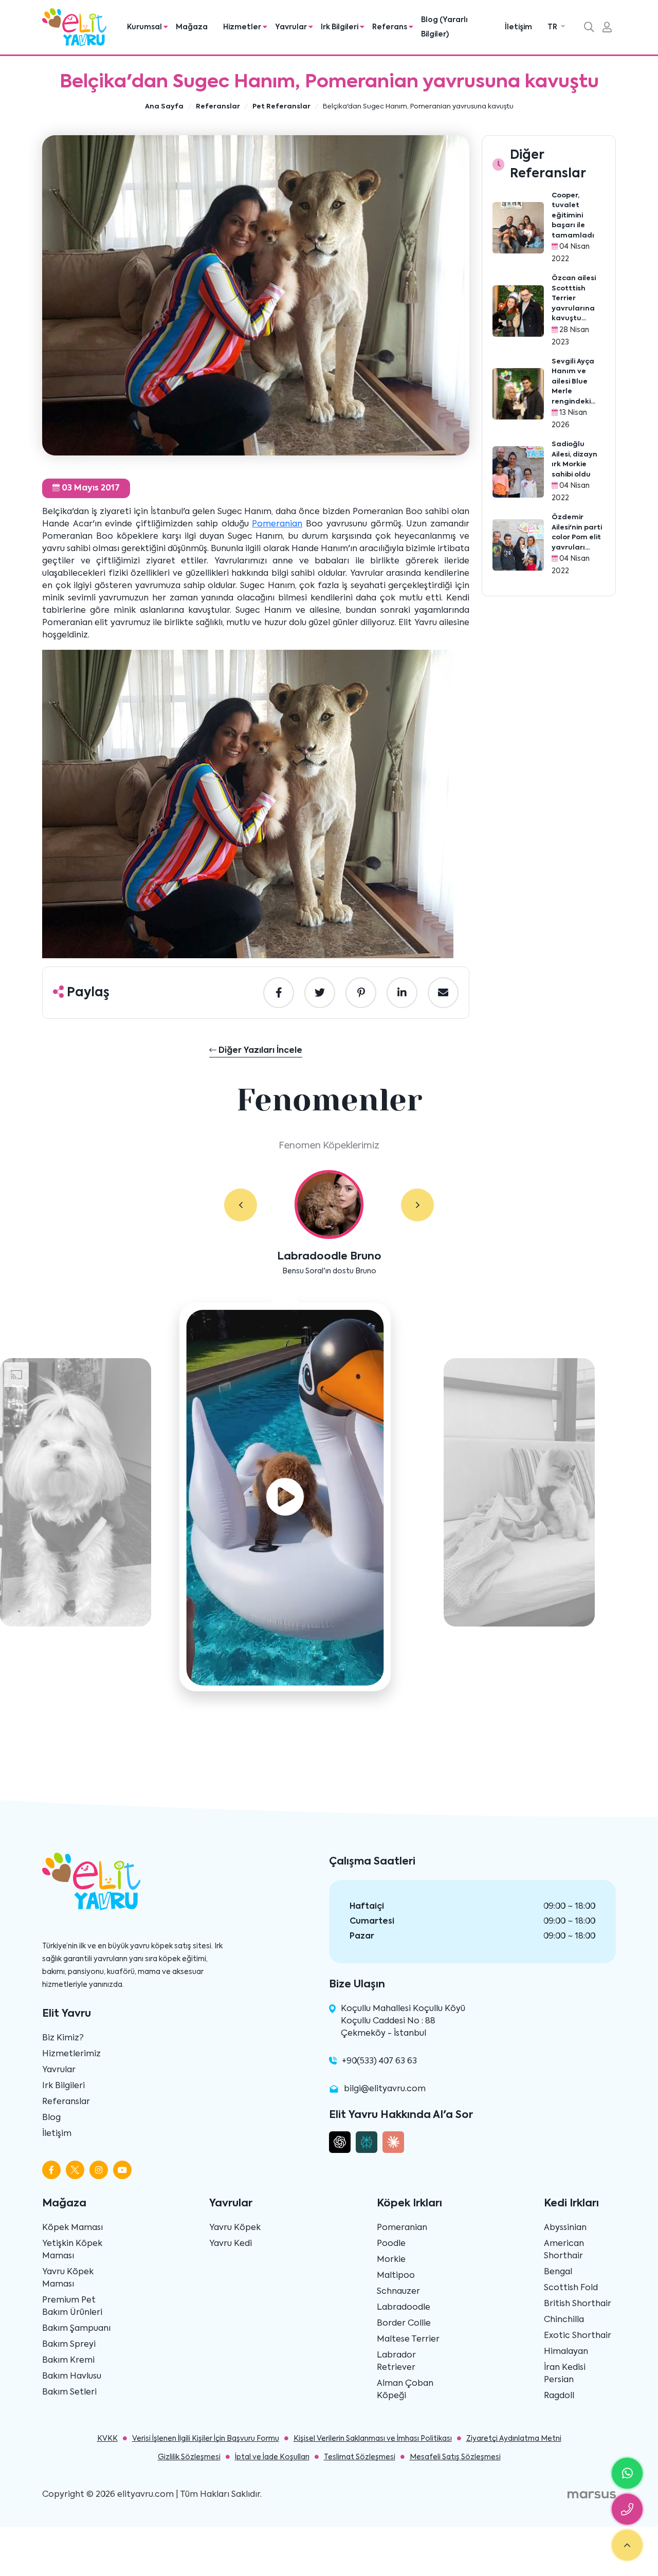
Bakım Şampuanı (76, 2329)
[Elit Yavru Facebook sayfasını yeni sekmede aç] (51, 2170)
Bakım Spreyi (69, 2345)
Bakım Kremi (68, 2361)
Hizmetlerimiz (71, 2054)
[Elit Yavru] (74, 27)
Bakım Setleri (69, 2392)
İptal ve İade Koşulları (272, 2457)
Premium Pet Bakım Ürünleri (72, 2307)
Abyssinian (565, 2228)
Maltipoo (396, 2276)
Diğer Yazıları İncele (259, 1051)
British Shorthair (578, 2304)
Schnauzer (398, 2292)
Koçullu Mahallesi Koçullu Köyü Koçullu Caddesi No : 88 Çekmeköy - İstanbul (403, 2021)
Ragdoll (559, 2396)
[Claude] (393, 2142)
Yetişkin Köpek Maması (72, 2250)
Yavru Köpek (235, 2228)
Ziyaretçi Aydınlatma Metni (514, 2439)
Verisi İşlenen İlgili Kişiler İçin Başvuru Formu (206, 2439)
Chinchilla (564, 2320)
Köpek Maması (72, 2228)
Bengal (558, 2272)
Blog (51, 2118)
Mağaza (192, 27)
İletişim (518, 27)
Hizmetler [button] (243, 27)
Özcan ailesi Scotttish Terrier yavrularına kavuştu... (574, 298)
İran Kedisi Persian (565, 2374)
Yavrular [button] (292, 27)
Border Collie (404, 2324)
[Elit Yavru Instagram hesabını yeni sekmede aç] (99, 2170)
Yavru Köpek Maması (68, 2278)
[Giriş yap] (607, 28)
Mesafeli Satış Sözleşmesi (455, 2457)
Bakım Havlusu (72, 2377)
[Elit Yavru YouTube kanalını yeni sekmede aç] (122, 2170)
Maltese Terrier (408, 2340)
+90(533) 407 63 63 (379, 2061)
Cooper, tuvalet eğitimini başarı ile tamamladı (573, 216)
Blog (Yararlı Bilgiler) (444, 27)
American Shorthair (564, 2250)
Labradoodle (404, 2308)
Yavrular (59, 2070)
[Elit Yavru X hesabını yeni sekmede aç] (75, 2170)
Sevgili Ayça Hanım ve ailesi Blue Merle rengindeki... (573, 382)
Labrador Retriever (396, 2362)
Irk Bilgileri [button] (340, 27)
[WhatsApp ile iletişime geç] (627, 2473)
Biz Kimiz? (63, 2038)
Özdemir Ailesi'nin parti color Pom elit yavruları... (577, 533)
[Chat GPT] (340, 2142)
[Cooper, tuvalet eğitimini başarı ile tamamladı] (518, 228)
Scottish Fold (571, 2288)
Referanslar (66, 2102)
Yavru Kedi (231, 2244)
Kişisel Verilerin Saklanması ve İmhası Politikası (373, 2439)
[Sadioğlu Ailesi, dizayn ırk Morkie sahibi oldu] (518, 472)
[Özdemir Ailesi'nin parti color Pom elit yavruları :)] (518, 545)
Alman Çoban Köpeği (405, 2390)
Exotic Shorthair (578, 2336)
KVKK (107, 2439)
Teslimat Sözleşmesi (360, 2457)
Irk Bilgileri (63, 2086)
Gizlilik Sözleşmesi (189, 2457)
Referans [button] (390, 27)
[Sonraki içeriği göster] (417, 1205)
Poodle (391, 2244)
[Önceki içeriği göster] (241, 1205)
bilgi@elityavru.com (385, 2089)
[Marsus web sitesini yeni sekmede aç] (592, 2495)
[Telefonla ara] (627, 2509)
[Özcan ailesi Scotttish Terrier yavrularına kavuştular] (518, 311)
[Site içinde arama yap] (589, 28)
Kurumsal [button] (145, 27)
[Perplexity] (367, 2142)
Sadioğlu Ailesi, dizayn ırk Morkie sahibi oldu (574, 460)
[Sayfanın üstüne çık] (627, 2545)
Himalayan (566, 2352)
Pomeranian (277, 524)
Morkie (391, 2260)
